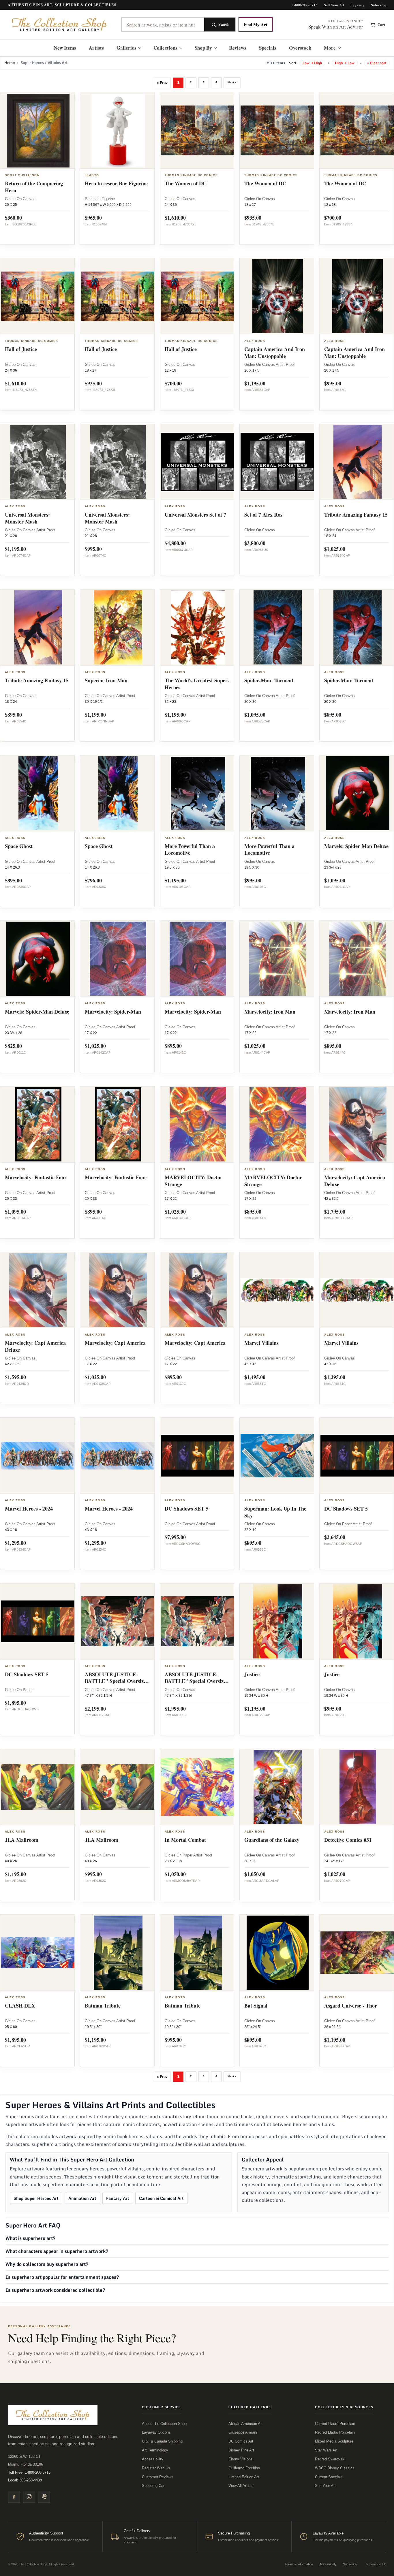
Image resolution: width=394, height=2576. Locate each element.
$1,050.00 (175, 1874)
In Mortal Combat (185, 1840)
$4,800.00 (175, 543)
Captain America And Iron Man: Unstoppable (275, 353)
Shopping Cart (154, 2486)
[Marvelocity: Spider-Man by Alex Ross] (118, 959)
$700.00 (333, 218)
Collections (166, 48)
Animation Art (82, 2198)
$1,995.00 (175, 1709)
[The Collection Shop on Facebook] (14, 2497)
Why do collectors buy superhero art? (47, 2264)
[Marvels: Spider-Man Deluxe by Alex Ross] (38, 959)
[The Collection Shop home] (60, 25)
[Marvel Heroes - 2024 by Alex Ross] (38, 1456)
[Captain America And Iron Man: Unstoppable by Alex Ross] (278, 296)
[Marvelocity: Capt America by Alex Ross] (118, 1290)
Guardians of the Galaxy (272, 1840)
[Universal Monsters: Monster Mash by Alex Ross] (38, 462)
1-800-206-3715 (305, 5)
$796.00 (93, 880)
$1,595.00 (15, 1377)
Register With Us (156, 2468)
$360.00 (13, 218)
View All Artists (241, 2486)
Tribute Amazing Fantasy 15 (356, 515)
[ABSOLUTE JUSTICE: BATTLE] (118, 1622)
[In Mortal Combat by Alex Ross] (198, 1787)
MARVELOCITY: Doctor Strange (194, 1181)
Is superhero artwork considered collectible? (55, 2290)
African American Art (246, 2424)
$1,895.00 (15, 1703)
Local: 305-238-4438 (25, 2480)
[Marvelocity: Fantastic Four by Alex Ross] (38, 1125)
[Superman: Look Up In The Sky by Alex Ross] (278, 1456)
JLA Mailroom (22, 1840)
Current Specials (329, 2477)
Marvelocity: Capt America (115, 1343)
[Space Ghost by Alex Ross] (38, 793)
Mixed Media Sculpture (334, 2441)
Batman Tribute (103, 2006)
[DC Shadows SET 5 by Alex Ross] (198, 1456)
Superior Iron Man (106, 680)
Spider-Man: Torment (269, 680)
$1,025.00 (335, 549)
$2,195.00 (95, 1709)
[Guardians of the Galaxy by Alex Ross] (278, 1787)
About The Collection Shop (164, 2424)
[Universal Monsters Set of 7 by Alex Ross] (198, 462)
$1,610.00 (175, 218)
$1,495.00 (255, 1377)
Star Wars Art (326, 2450)
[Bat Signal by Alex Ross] (278, 1953)
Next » (232, 82)
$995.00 (333, 383)
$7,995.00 (175, 1537)
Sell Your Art (334, 5)
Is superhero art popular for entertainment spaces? (62, 2277)
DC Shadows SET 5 (186, 1509)
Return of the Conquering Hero (34, 187)
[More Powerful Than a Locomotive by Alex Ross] (198, 793)
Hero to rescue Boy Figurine (116, 183)
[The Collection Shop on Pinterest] (44, 2497)
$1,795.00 (335, 1212)
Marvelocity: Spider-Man (113, 1012)
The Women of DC (186, 183)
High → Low (345, 63)
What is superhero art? (31, 2238)
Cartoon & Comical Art (161, 2198)
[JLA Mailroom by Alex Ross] (38, 1787)
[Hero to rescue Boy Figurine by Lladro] (118, 131)
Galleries (126, 48)
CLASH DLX (20, 2006)
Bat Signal (256, 2006)
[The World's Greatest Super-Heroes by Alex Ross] (198, 628)
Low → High (312, 63)
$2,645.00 (335, 1537)
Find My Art (256, 25)
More (330, 48)
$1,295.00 (335, 1377)
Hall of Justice (21, 349)
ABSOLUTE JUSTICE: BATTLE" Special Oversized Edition (117, 1681)
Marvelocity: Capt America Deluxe (355, 1181)
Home (10, 63)
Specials (268, 48)
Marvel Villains (261, 1343)
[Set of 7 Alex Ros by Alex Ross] (278, 462)
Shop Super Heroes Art (36, 2198)
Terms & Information (299, 2564)
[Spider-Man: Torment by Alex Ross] (278, 628)
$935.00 (253, 218)
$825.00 (13, 1046)
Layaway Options (156, 2432)
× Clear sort (377, 63)
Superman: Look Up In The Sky (275, 1512)
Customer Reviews (158, 2477)
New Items (65, 48)
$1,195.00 (255, 383)
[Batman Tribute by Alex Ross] (118, 1953)
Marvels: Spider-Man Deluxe (356, 846)
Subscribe (379, 5)
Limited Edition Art (244, 2477)
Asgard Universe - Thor (351, 2006)
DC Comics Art (241, 2441)
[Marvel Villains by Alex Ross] (278, 1290)
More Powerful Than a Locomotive (190, 850)
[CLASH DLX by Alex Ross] (38, 1953)
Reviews (238, 48)
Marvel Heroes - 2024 (29, 1509)
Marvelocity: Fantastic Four (36, 1177)
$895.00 (13, 715)
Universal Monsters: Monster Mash (27, 518)
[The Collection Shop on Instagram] (29, 2497)
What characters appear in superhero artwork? (57, 2251)
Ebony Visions (241, 2459)
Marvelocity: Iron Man (270, 1012)
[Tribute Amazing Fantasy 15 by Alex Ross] (38, 628)
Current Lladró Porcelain (335, 2424)
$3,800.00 (255, 543)
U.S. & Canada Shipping (162, 2441)
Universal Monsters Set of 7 (195, 515)
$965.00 (93, 218)
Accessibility (153, 2459)
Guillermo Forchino (244, 2468)
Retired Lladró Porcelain (335, 2432)
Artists (96, 48)
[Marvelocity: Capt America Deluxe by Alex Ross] (38, 1290)
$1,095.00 (255, 715)
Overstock (300, 48)
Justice (252, 1674)
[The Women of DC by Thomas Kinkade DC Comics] (198, 131)
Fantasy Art (118, 2198)
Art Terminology (155, 2450)
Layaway (358, 5)
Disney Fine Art (241, 2450)
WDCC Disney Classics (335, 2468)
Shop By (203, 48)
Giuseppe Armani (243, 2432)
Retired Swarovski (330, 2459)
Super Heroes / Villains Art (44, 63)
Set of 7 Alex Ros (263, 515)
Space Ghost (19, 846)
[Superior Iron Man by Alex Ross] (118, 628)
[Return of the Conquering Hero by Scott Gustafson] (38, 131)
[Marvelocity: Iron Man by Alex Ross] (278, 959)
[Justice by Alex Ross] (278, 1622)
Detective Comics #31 (348, 1840)
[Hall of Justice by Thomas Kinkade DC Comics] (38, 296)
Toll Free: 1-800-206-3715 (29, 2472)
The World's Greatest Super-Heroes (197, 684)
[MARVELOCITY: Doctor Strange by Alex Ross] (198, 1125)
